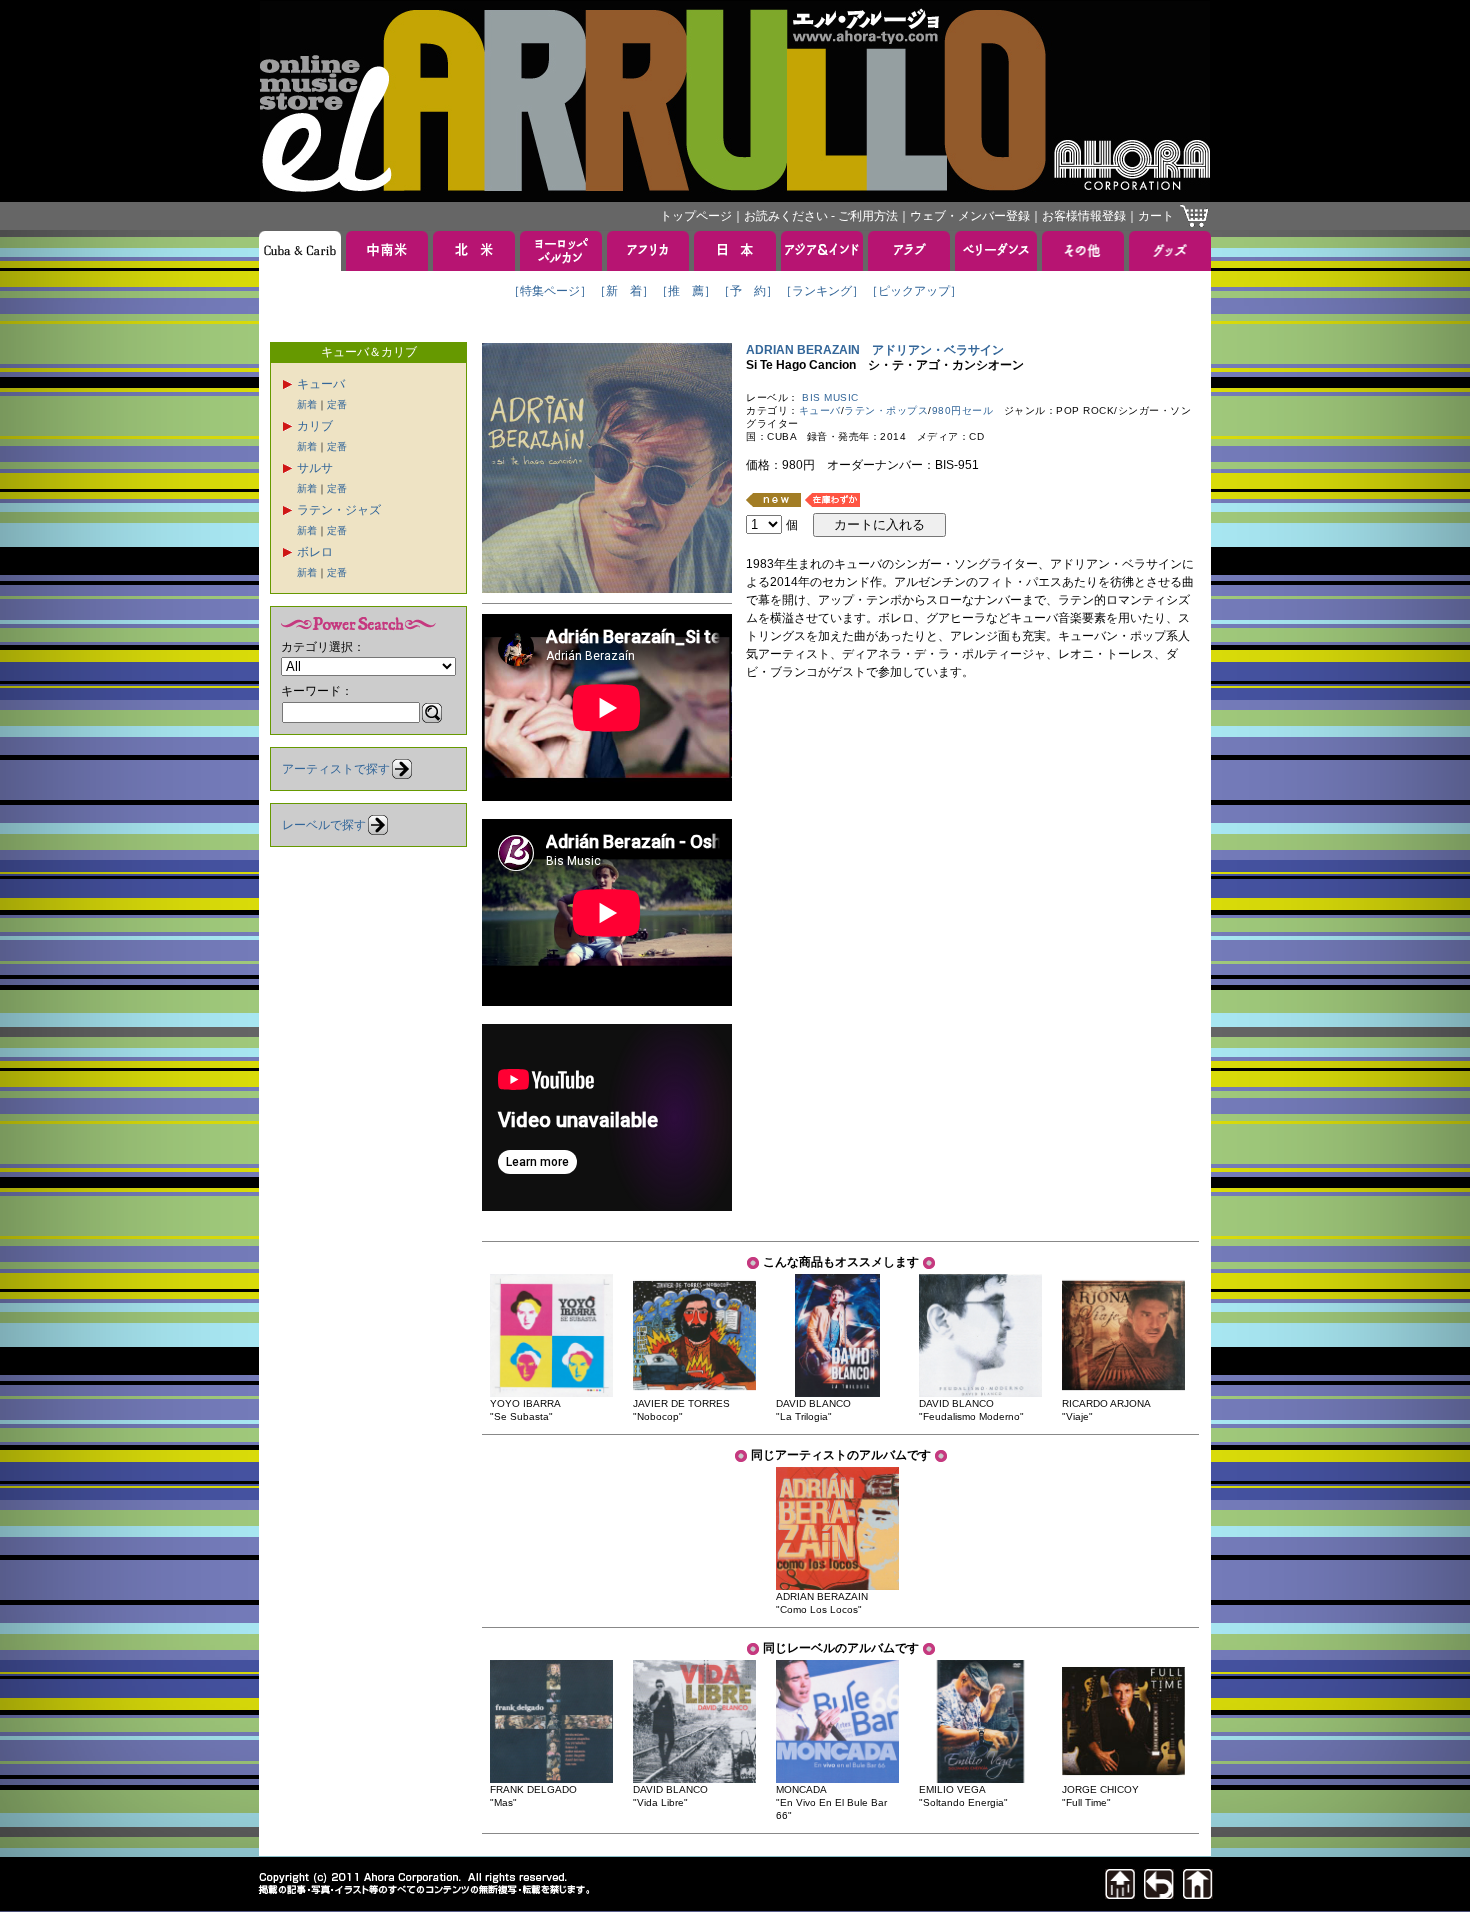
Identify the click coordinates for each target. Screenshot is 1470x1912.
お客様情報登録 (1084, 216)
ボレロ (315, 552)
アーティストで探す (336, 769)
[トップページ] (1198, 1893)
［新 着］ (624, 291)
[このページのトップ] (1120, 1893)
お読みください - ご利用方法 (821, 216)
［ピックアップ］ (914, 291)
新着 (307, 404)
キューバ (321, 384)
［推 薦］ (686, 291)
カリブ (315, 426)
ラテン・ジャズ (339, 510)
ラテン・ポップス (886, 410)
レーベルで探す (324, 825)
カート (1156, 216)
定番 (337, 404)
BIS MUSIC (830, 397)
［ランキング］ (822, 291)
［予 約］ (748, 291)
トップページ (696, 216)
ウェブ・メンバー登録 (970, 216)
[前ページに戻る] (1159, 1893)
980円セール (963, 410)
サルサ (315, 468)
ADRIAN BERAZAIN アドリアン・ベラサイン (875, 350)
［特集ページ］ (550, 291)
